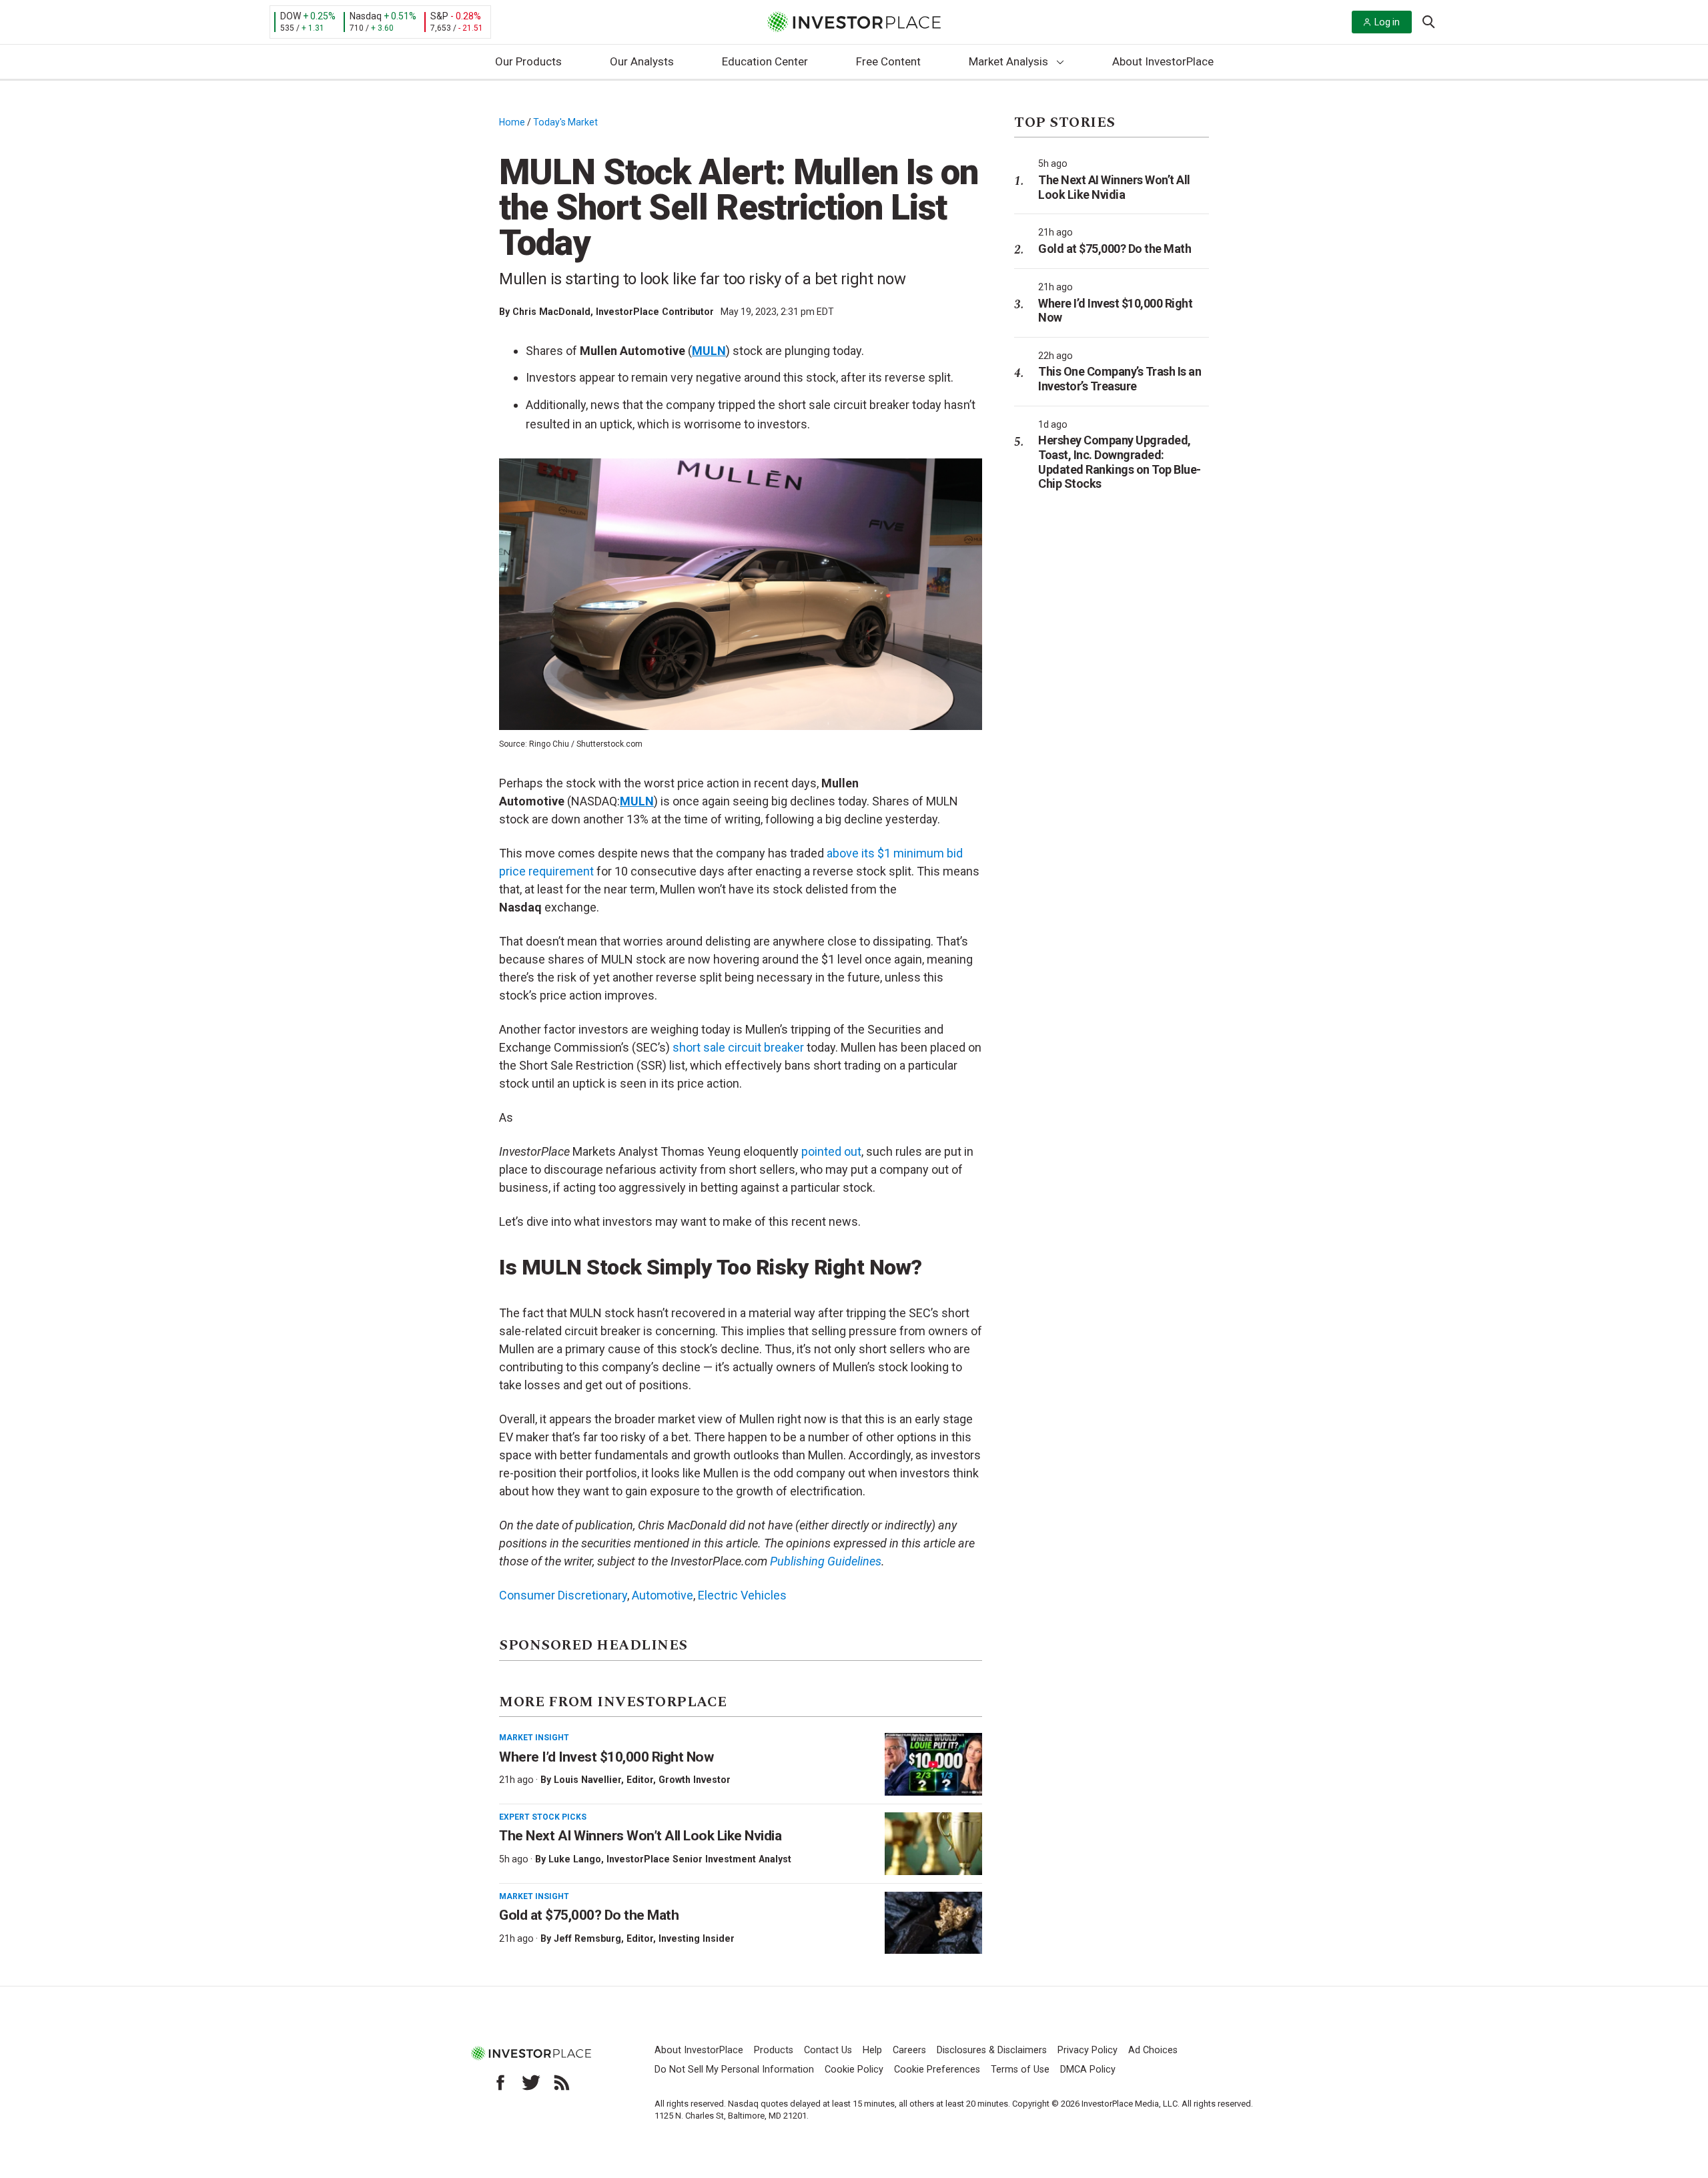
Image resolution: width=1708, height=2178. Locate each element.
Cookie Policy (854, 2070)
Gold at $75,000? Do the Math (589, 1915)
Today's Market (565, 122)
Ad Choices (1153, 2050)
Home (512, 122)
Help (872, 2050)
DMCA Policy (1088, 2070)
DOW (291, 16)
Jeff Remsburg (587, 1938)
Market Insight (534, 1738)
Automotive (663, 1595)
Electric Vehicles (742, 1595)
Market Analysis (1008, 61)
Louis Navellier (587, 1780)
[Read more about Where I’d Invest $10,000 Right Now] (933, 1764)
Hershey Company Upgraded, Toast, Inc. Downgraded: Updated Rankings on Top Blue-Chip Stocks (1120, 462)
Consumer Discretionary (563, 1595)
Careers (909, 2050)
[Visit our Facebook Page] (500, 2083)
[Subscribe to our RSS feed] (562, 2083)
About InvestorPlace (1163, 61)
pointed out (831, 1151)
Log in (1387, 22)
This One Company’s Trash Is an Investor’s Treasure (1120, 379)
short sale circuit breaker (738, 1047)
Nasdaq (366, 16)
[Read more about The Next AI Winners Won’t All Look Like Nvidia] (933, 1844)
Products (774, 2050)
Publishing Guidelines (826, 1561)
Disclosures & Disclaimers (992, 2050)
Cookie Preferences (937, 2070)
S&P (439, 16)
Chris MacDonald (551, 312)
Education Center (765, 61)
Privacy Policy (1088, 2050)
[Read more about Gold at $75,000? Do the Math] (933, 1923)
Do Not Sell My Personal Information (734, 2070)
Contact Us (828, 2050)
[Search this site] (1428, 21)
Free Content (888, 61)
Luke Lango (575, 1859)
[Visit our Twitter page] (531, 2083)
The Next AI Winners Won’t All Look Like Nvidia (640, 1836)
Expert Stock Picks (543, 1817)
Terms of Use (1020, 2070)
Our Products (528, 61)
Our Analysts (642, 61)
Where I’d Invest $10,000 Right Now (606, 1757)
